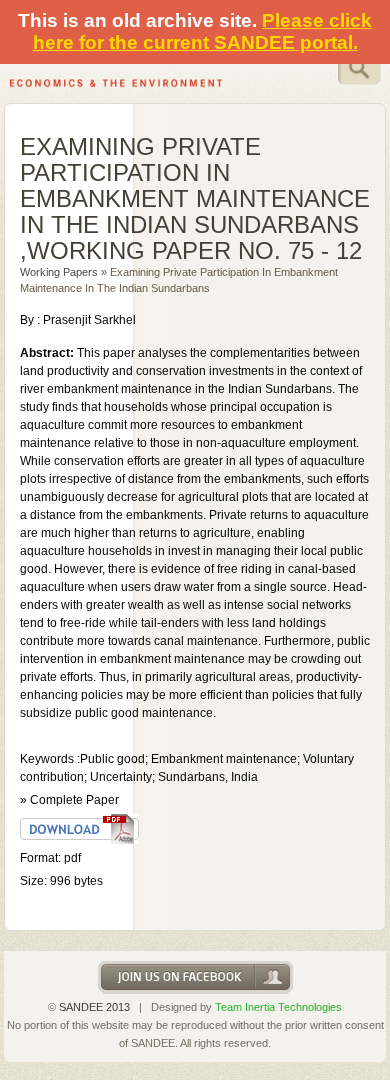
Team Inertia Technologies (278, 1007)
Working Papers (59, 272)
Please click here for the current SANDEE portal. (203, 31)
